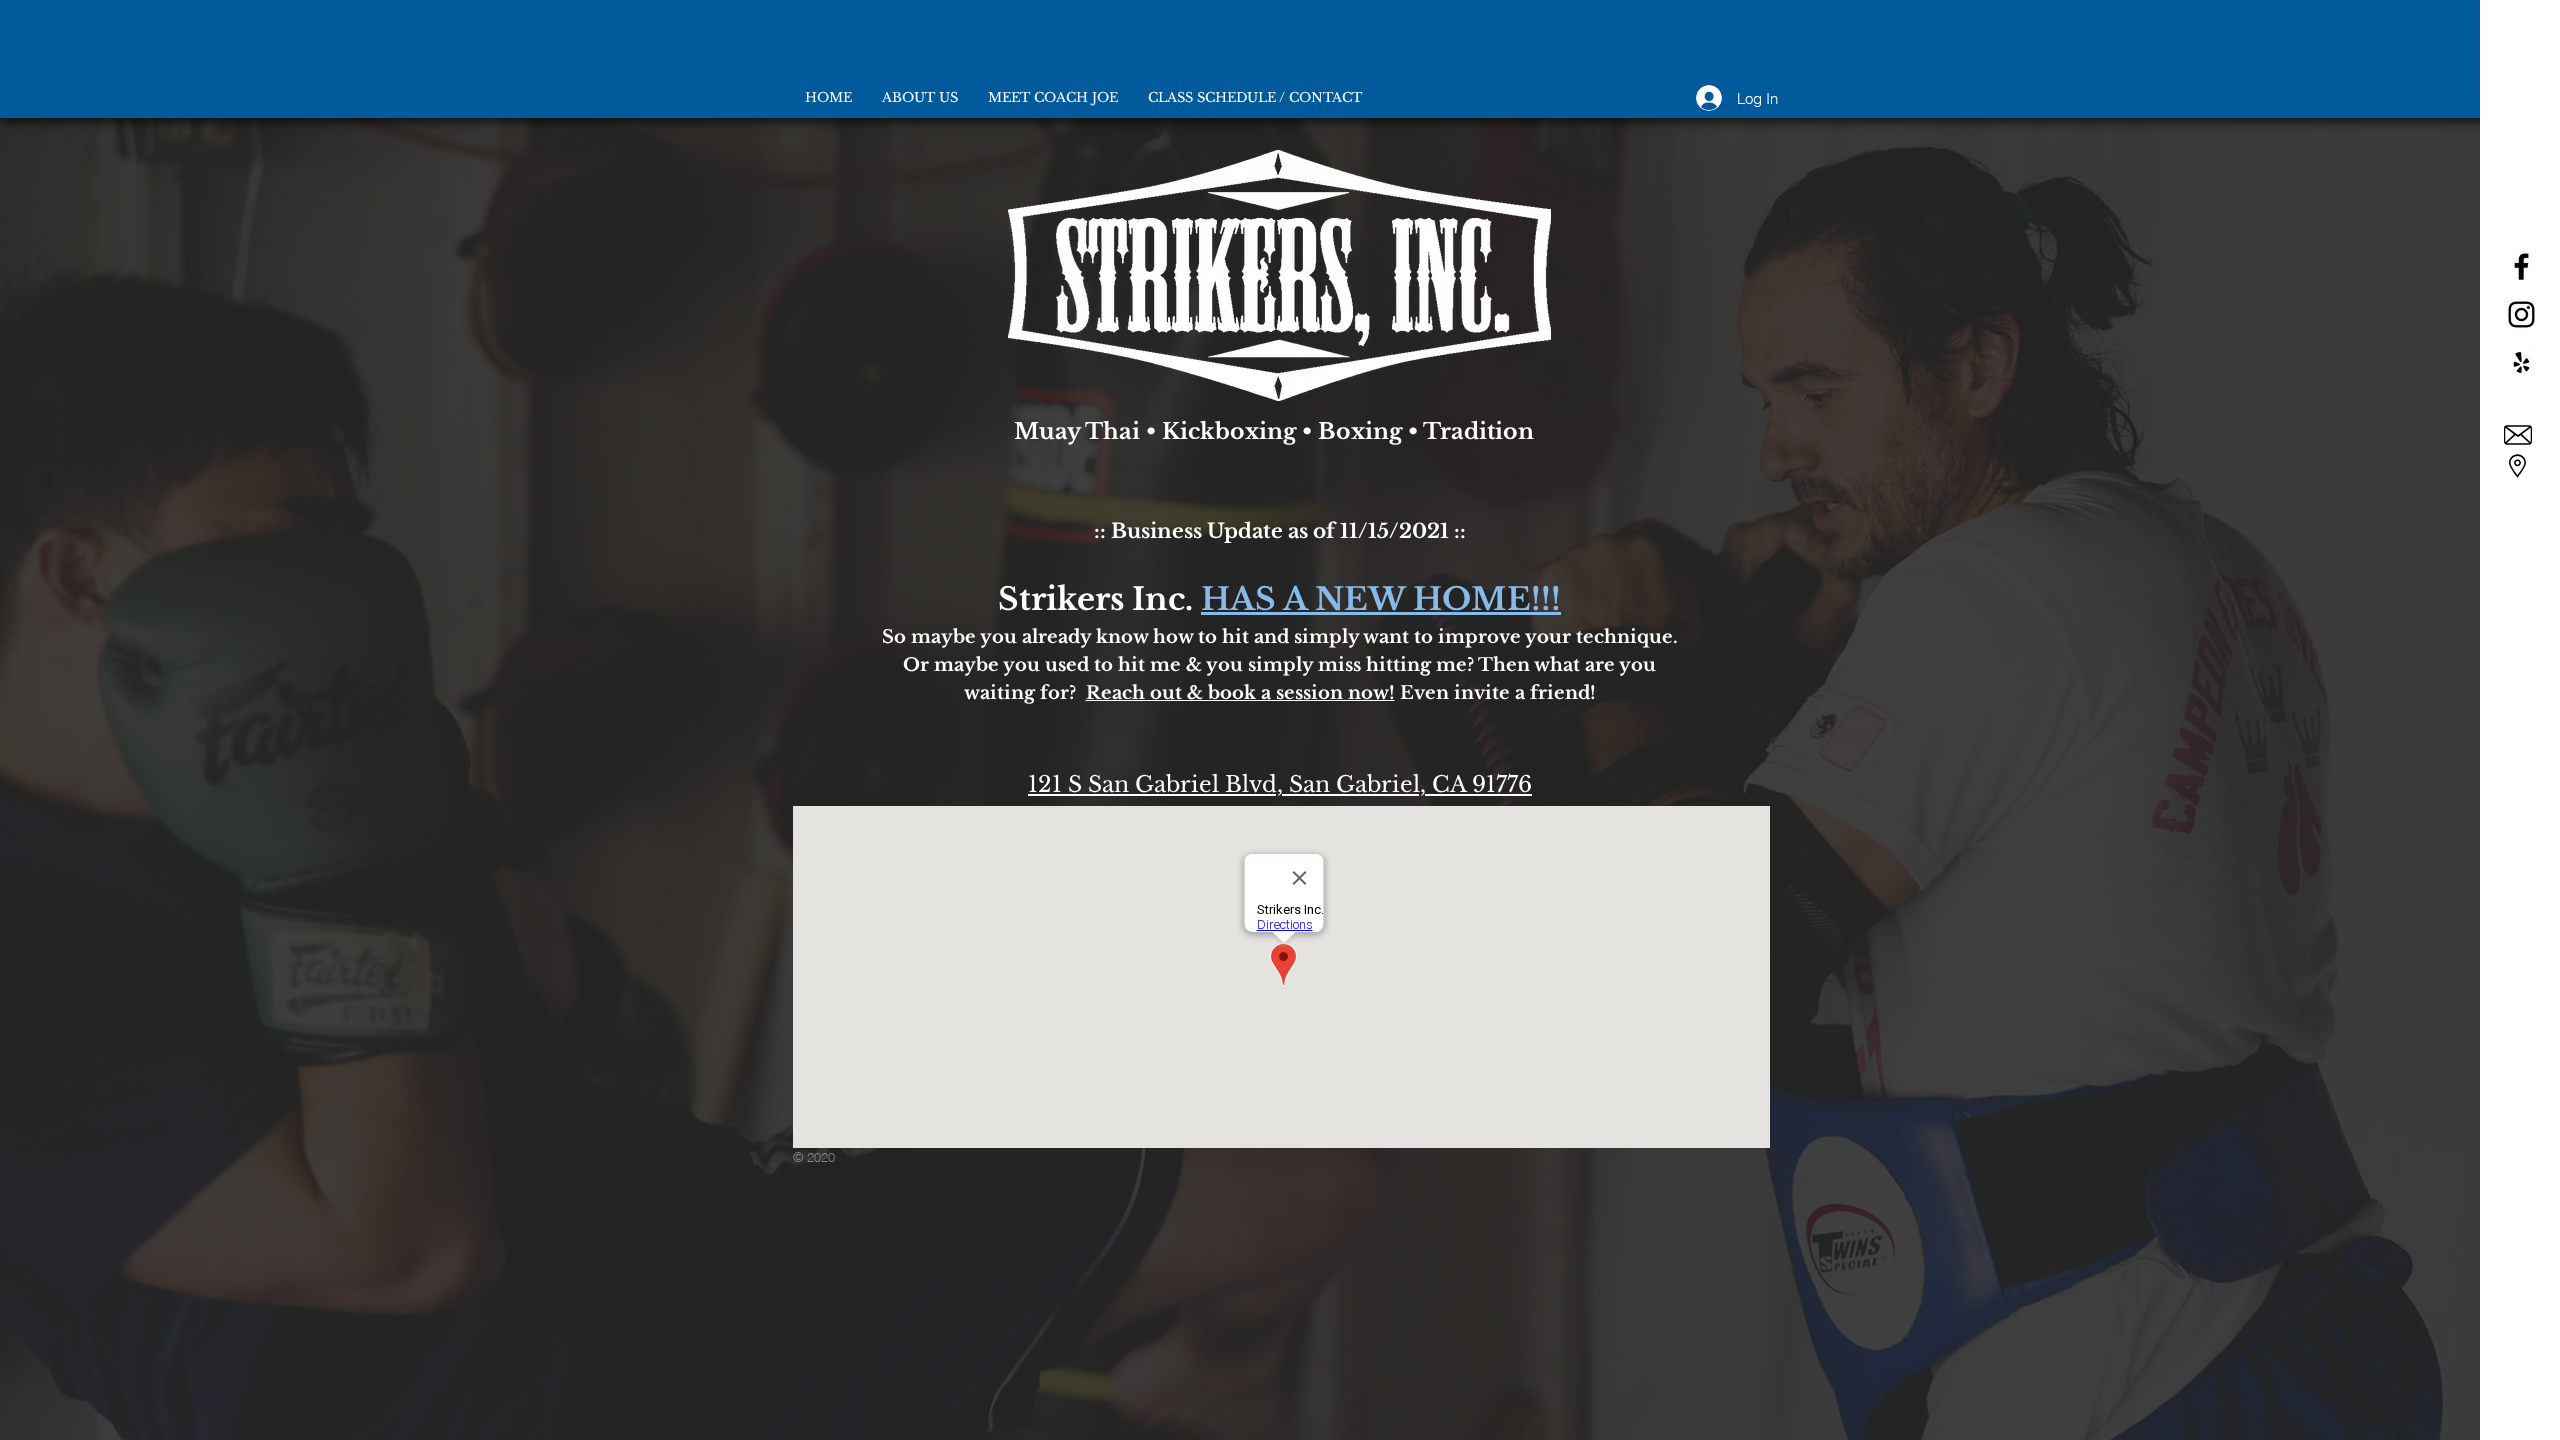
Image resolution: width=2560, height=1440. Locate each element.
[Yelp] (2521, 362)
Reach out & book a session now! (1240, 693)
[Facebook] (2521, 266)
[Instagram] (2521, 314)
